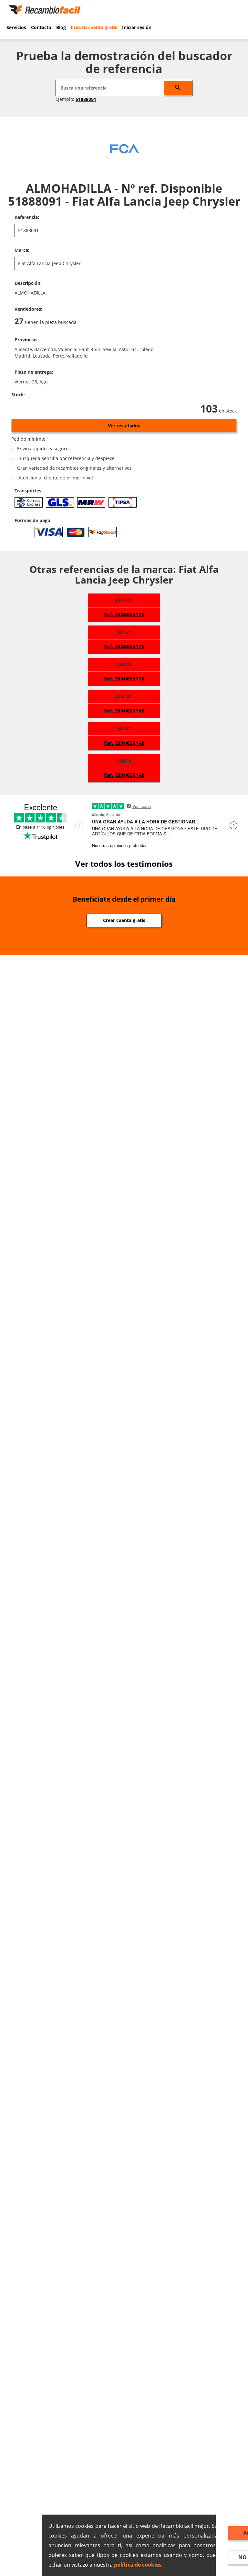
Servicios (16, 27)
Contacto (41, 27)
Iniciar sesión (137, 27)
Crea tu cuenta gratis (94, 27)
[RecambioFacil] (46, 9)
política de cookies (138, 2565)
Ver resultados (124, 426)
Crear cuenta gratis (124, 920)
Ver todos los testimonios (124, 864)
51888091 (86, 99)
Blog (61, 27)
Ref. (124, 614)
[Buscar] (178, 88)
